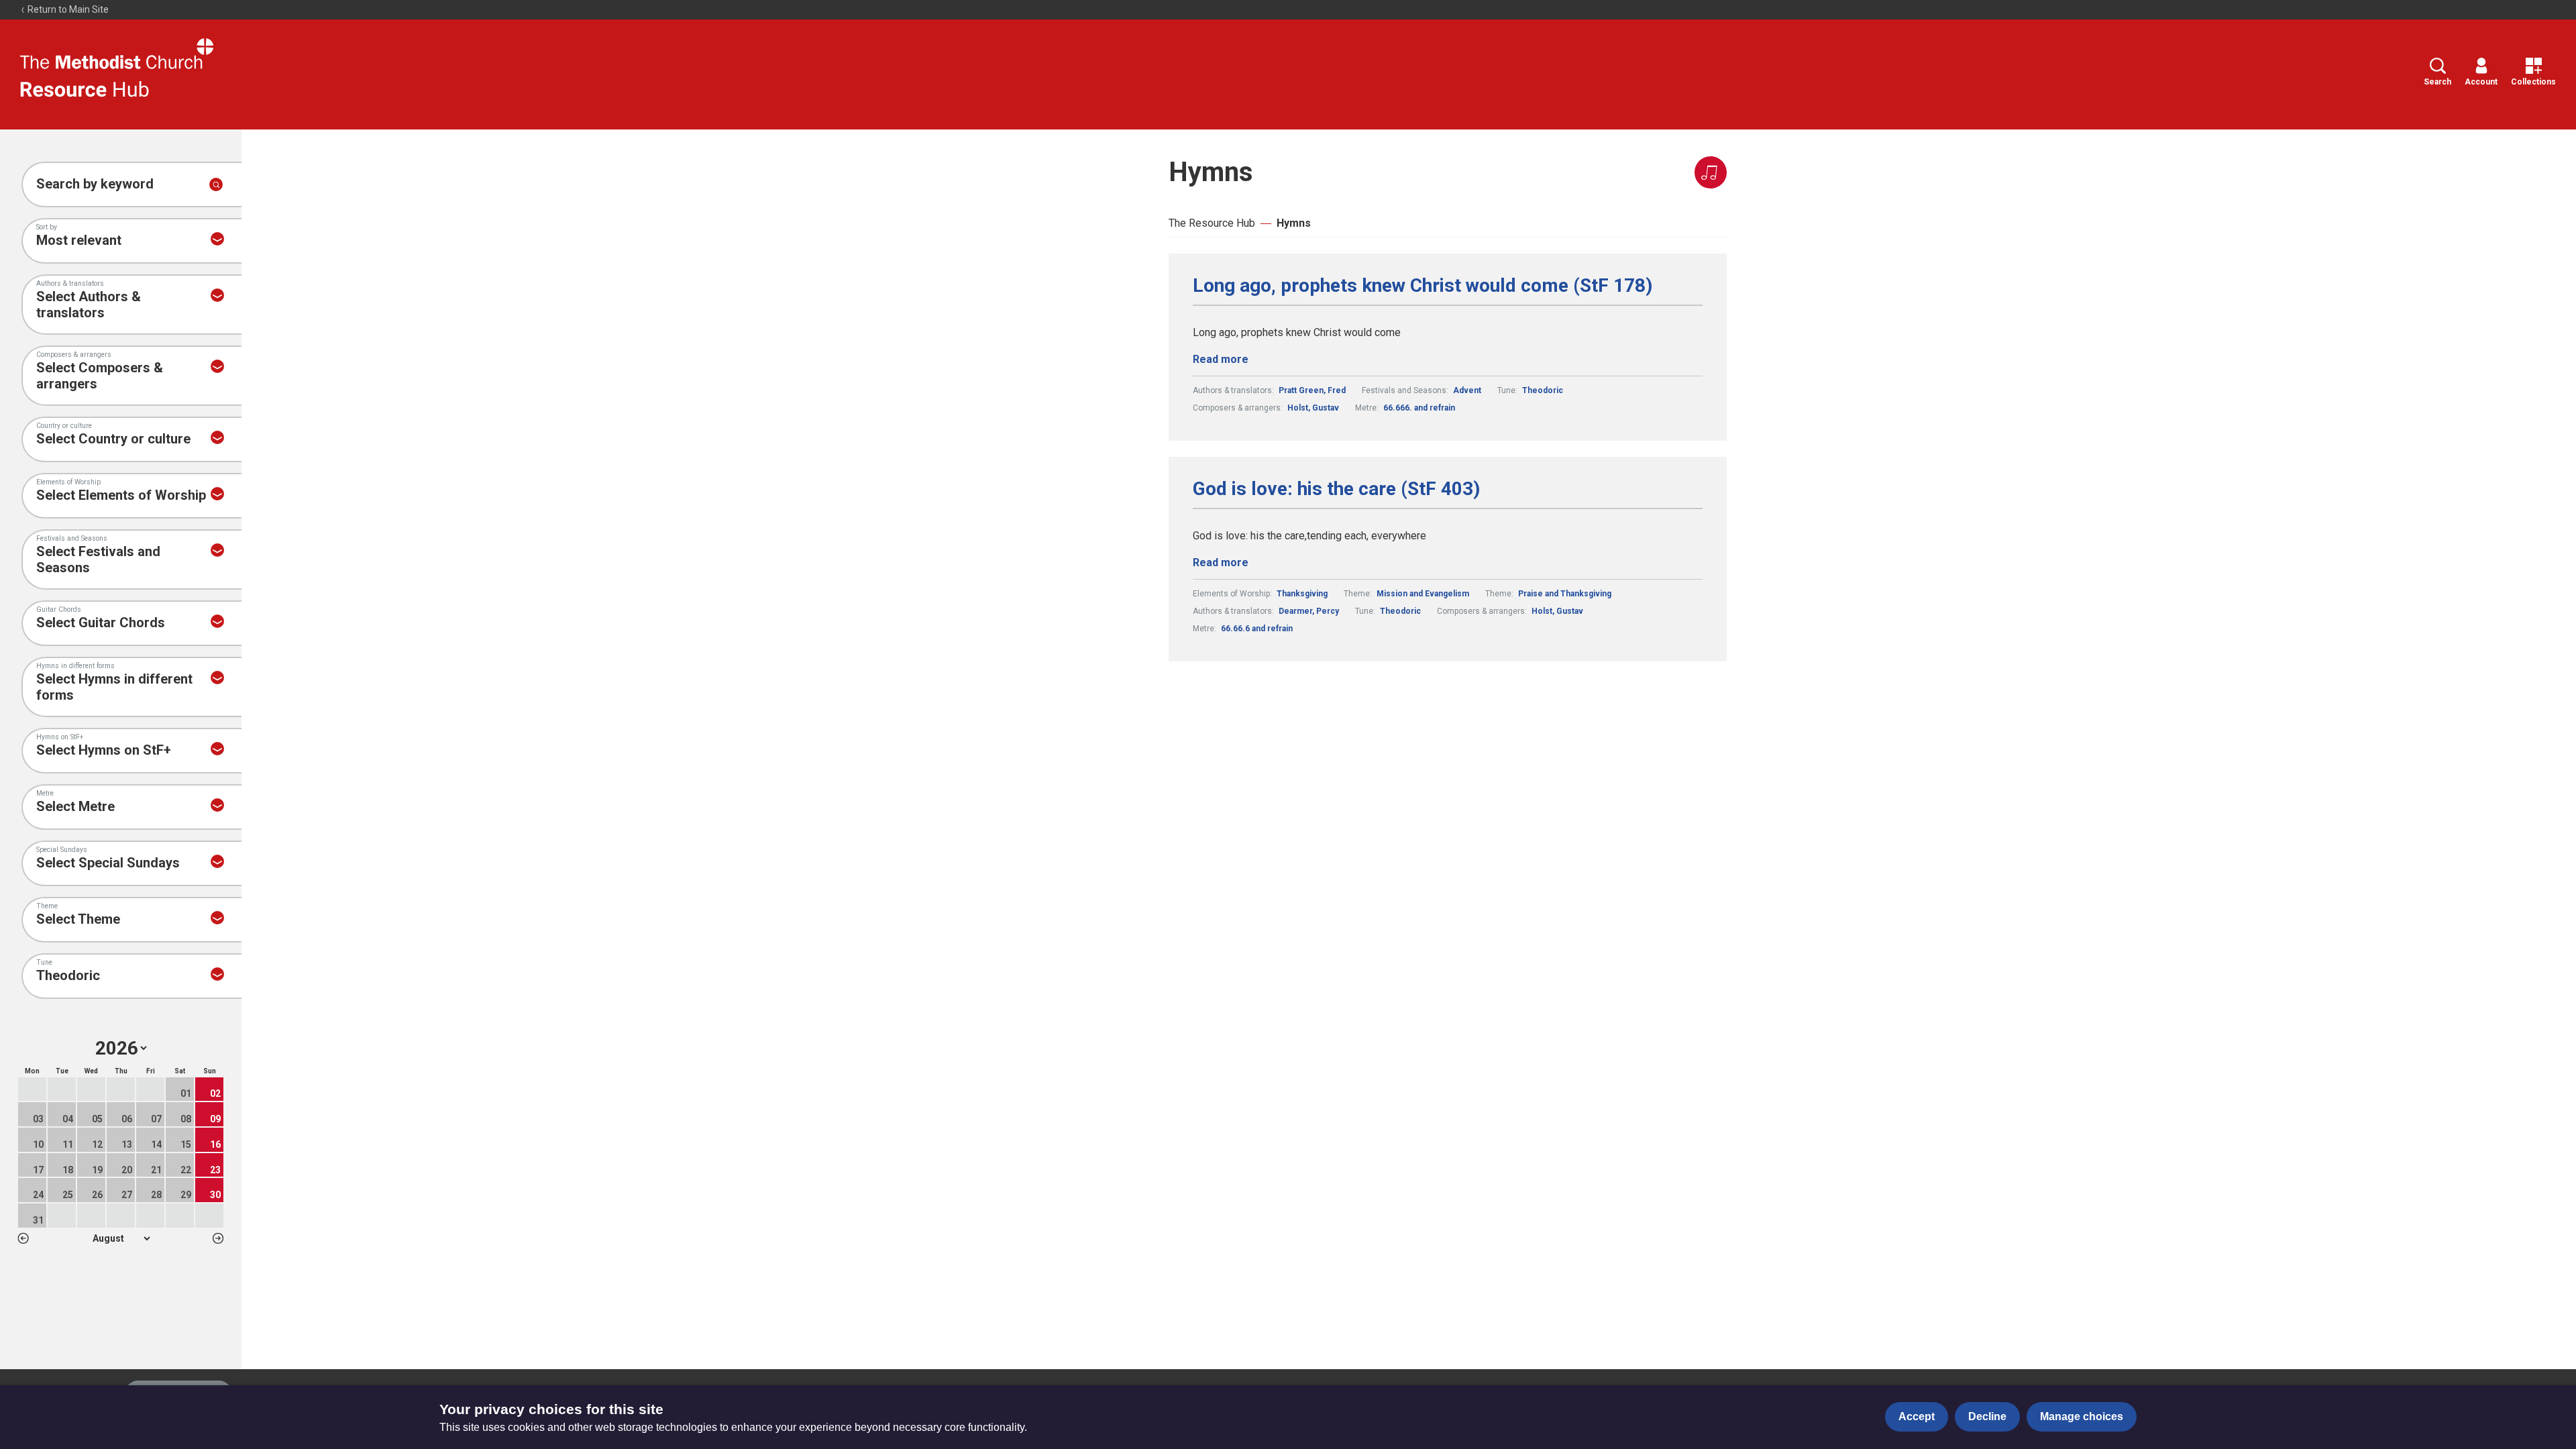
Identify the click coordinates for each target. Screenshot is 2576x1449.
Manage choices (2082, 1416)
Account (2481, 82)
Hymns (1294, 223)
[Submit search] (216, 184)
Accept (1917, 1416)
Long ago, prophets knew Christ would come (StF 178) (1423, 286)
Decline (1987, 1416)
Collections (2533, 82)
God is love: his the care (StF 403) (1336, 489)
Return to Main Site (67, 9)
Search (2437, 82)
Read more (1221, 359)
